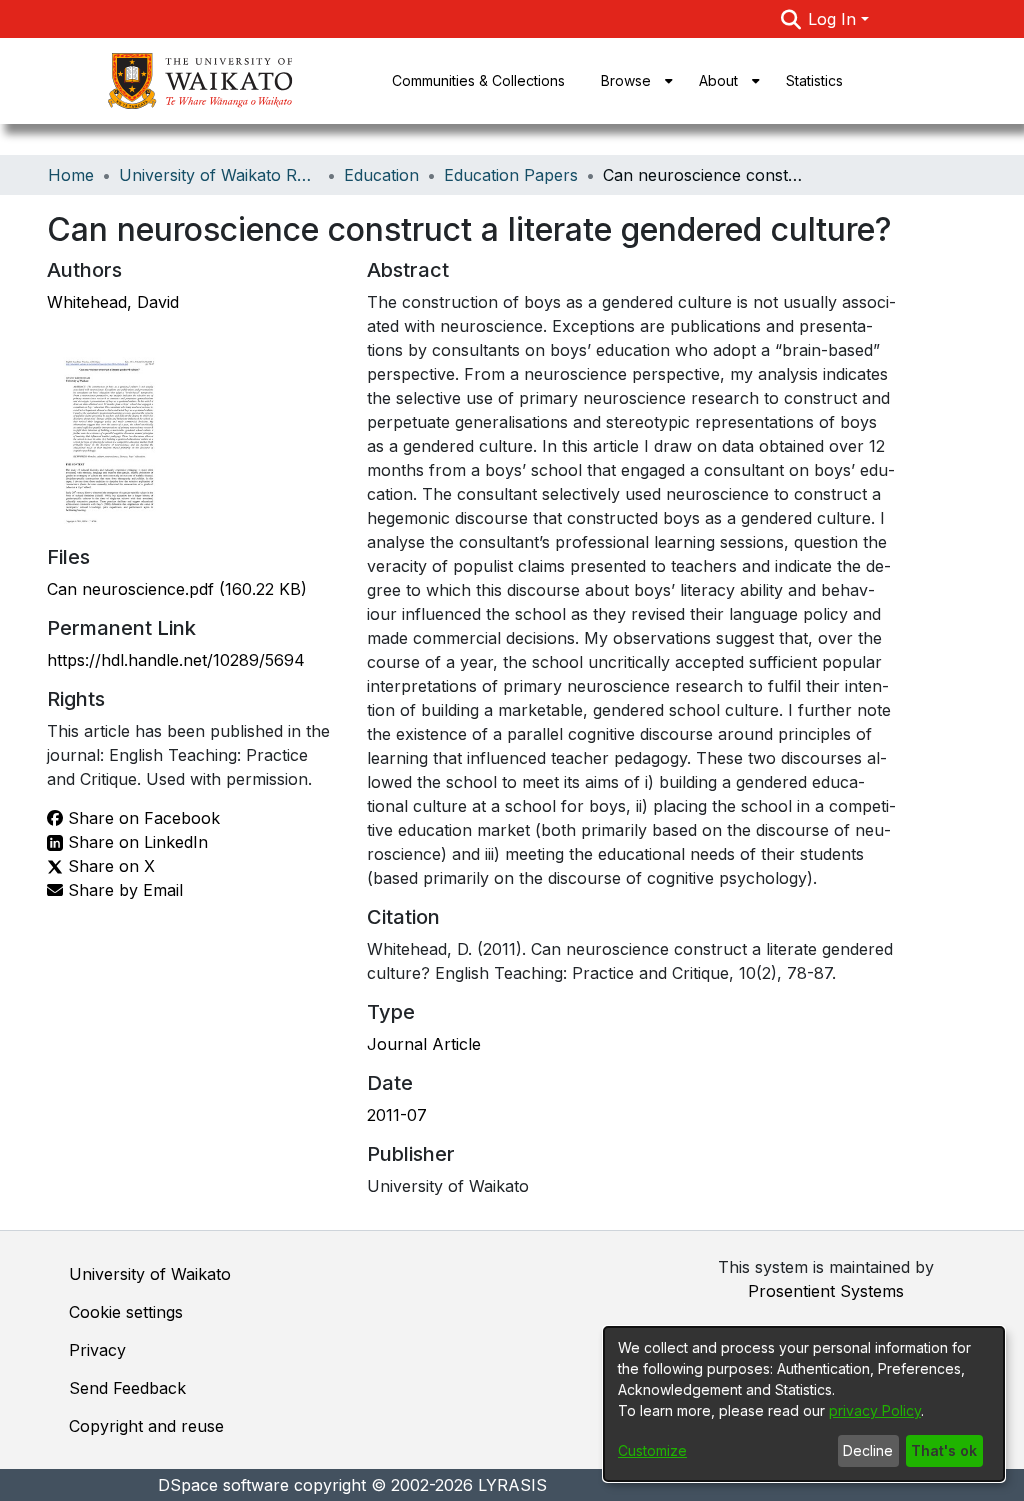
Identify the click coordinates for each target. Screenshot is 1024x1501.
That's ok (944, 1450)
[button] (790, 19)
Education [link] (381, 175)
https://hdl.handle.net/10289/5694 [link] (176, 660)
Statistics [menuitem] (814, 80)
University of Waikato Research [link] (219, 175)
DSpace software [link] (223, 1485)
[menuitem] (632, 81)
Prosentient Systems (826, 1291)
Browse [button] (626, 80)
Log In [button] (834, 19)
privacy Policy (875, 1410)
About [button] (718, 80)
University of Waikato (150, 1274)
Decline (868, 1450)
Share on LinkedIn (135, 842)
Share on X (109, 866)
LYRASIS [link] (512, 1485)
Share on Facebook (141, 818)
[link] (177, 589)
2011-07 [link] (397, 1115)
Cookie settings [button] (126, 1312)
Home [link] (71, 175)
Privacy (97, 1350)
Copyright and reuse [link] (146, 1426)
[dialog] (804, 1404)
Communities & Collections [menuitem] (478, 80)
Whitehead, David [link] (113, 302)
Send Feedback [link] (127, 1388)
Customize (652, 1450)
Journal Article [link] (424, 1044)
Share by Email (123, 890)
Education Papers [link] (511, 175)
